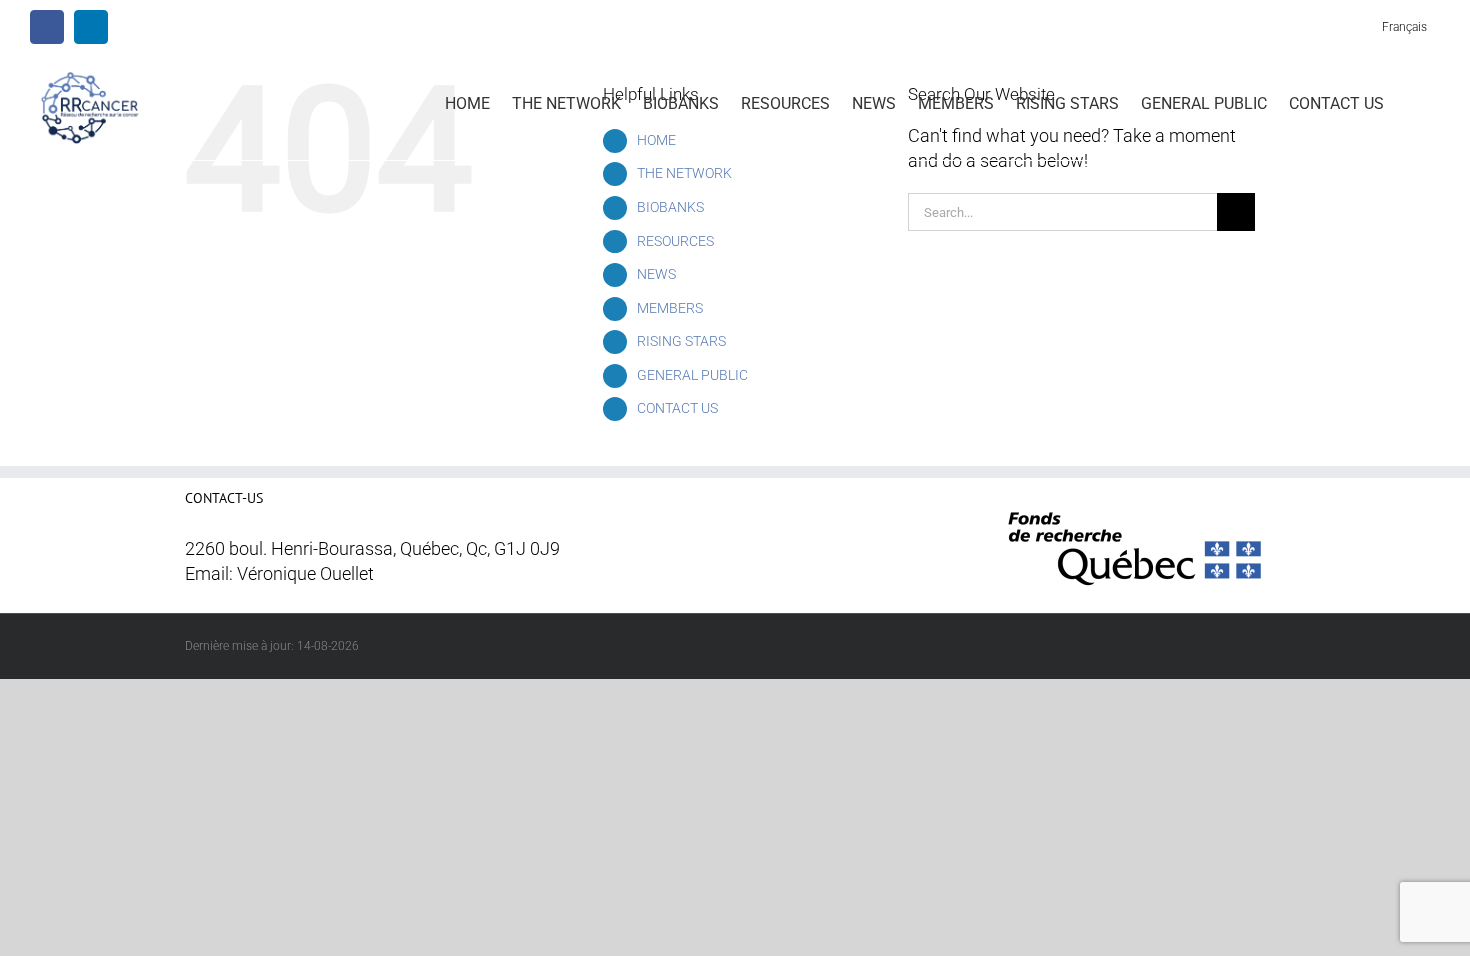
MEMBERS (670, 308)
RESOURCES (675, 241)
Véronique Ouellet (305, 574)
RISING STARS (681, 341)
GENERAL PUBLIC (692, 375)
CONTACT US (677, 408)
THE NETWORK (684, 173)
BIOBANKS (670, 207)
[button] (1412, 102)
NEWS (656, 274)
